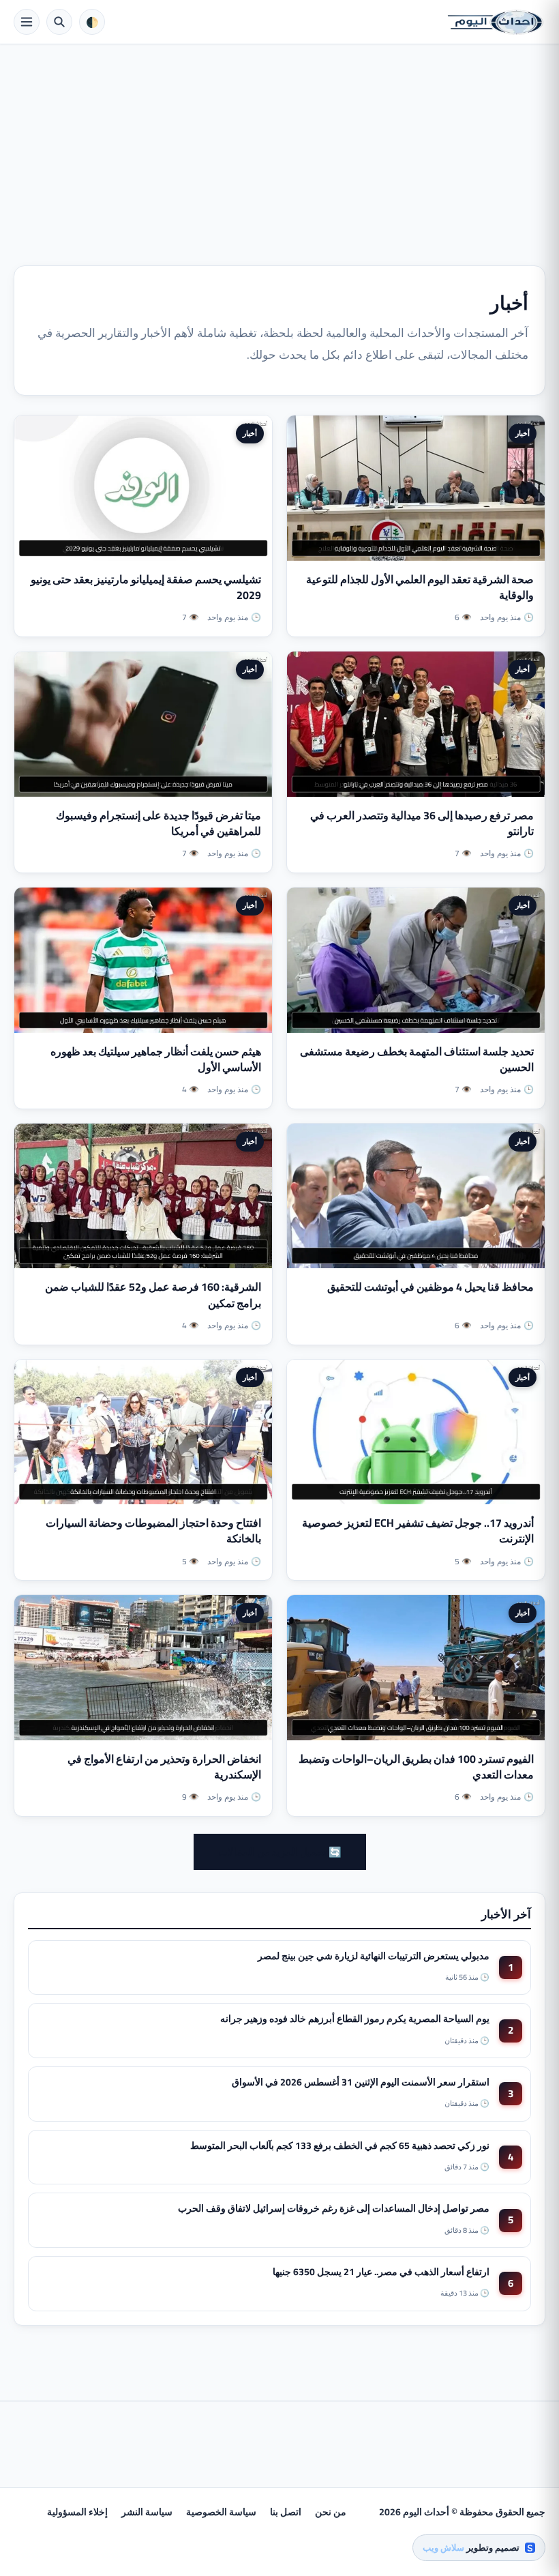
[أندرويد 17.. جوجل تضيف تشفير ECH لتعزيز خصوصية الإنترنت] (416, 1432)
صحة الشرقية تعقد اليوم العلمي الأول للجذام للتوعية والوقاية (420, 587)
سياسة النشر (147, 2512)
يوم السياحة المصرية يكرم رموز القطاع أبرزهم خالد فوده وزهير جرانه (355, 2019)
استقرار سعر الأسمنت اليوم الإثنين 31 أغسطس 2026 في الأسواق (361, 2082)
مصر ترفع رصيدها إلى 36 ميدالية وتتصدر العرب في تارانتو (422, 823)
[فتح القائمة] (27, 22)
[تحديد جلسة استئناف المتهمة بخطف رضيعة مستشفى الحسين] (416, 960)
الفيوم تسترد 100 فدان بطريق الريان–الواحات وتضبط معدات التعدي (416, 1767)
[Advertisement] (279, 147)
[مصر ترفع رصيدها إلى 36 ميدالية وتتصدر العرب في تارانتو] (416, 724)
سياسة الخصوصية (221, 2512)
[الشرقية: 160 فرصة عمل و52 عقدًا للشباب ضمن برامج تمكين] (143, 1196)
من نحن (331, 2512)
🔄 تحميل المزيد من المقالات (280, 1852)
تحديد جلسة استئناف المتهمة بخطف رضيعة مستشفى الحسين (417, 1059)
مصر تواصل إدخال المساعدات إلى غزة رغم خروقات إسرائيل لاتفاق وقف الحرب (334, 2208)
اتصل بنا (286, 2512)
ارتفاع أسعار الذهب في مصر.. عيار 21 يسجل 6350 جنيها (381, 2272)
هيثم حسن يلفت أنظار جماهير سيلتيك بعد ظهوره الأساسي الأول (156, 1059)
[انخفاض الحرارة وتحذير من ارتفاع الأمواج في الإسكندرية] (143, 1668)
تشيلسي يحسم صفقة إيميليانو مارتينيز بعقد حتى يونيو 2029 (146, 587)
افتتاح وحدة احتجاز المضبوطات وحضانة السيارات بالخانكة (153, 1531)
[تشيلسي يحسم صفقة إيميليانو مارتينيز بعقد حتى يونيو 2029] (143, 488)
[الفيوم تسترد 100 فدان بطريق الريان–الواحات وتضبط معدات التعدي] (416, 1668)
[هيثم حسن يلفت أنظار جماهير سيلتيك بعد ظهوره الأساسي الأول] (143, 960)
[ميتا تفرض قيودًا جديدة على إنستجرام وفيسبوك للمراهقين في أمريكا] (143, 724)
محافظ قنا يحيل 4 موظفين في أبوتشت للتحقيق (430, 1287)
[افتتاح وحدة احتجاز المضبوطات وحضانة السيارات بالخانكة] (143, 1432)
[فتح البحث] (59, 22)
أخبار (523, 433)
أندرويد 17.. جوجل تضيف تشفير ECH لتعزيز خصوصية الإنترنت (418, 1531)
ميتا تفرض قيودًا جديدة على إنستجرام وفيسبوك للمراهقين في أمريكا (158, 823)
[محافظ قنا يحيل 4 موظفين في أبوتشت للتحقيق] (416, 1196)
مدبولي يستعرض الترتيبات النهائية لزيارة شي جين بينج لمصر (374, 1956)
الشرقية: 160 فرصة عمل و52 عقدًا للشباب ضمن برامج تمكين (153, 1294)
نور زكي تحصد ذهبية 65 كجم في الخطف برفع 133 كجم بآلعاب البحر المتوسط (340, 2146)
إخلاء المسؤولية (77, 2512)
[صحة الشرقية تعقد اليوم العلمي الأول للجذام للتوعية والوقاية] (416, 488)
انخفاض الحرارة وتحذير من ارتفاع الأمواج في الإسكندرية (164, 1767)
